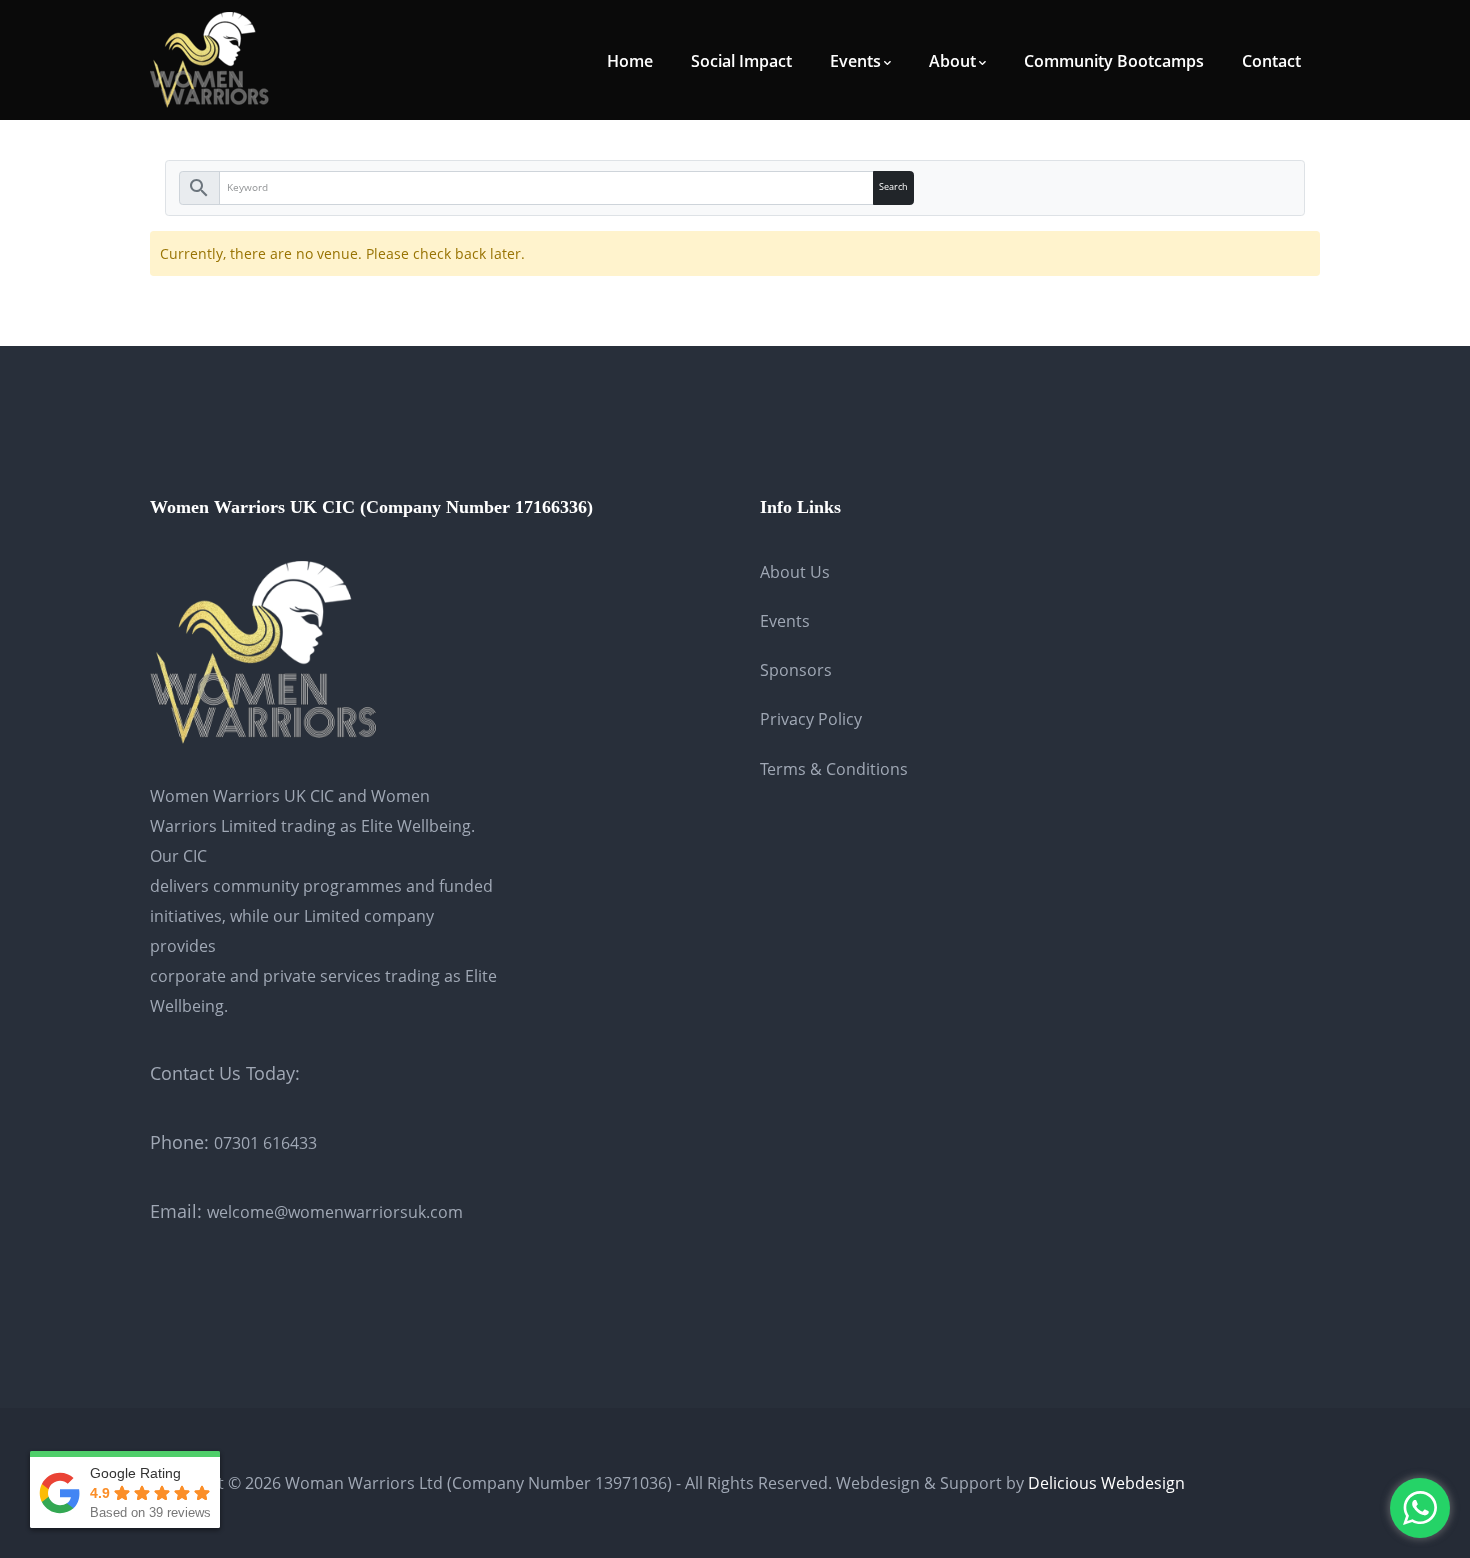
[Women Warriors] (210, 58)
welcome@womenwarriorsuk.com (335, 1212)
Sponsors (796, 670)
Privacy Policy (811, 719)
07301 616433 (265, 1143)
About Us (795, 572)
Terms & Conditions (834, 769)
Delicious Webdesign (1106, 1483)
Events (785, 621)
